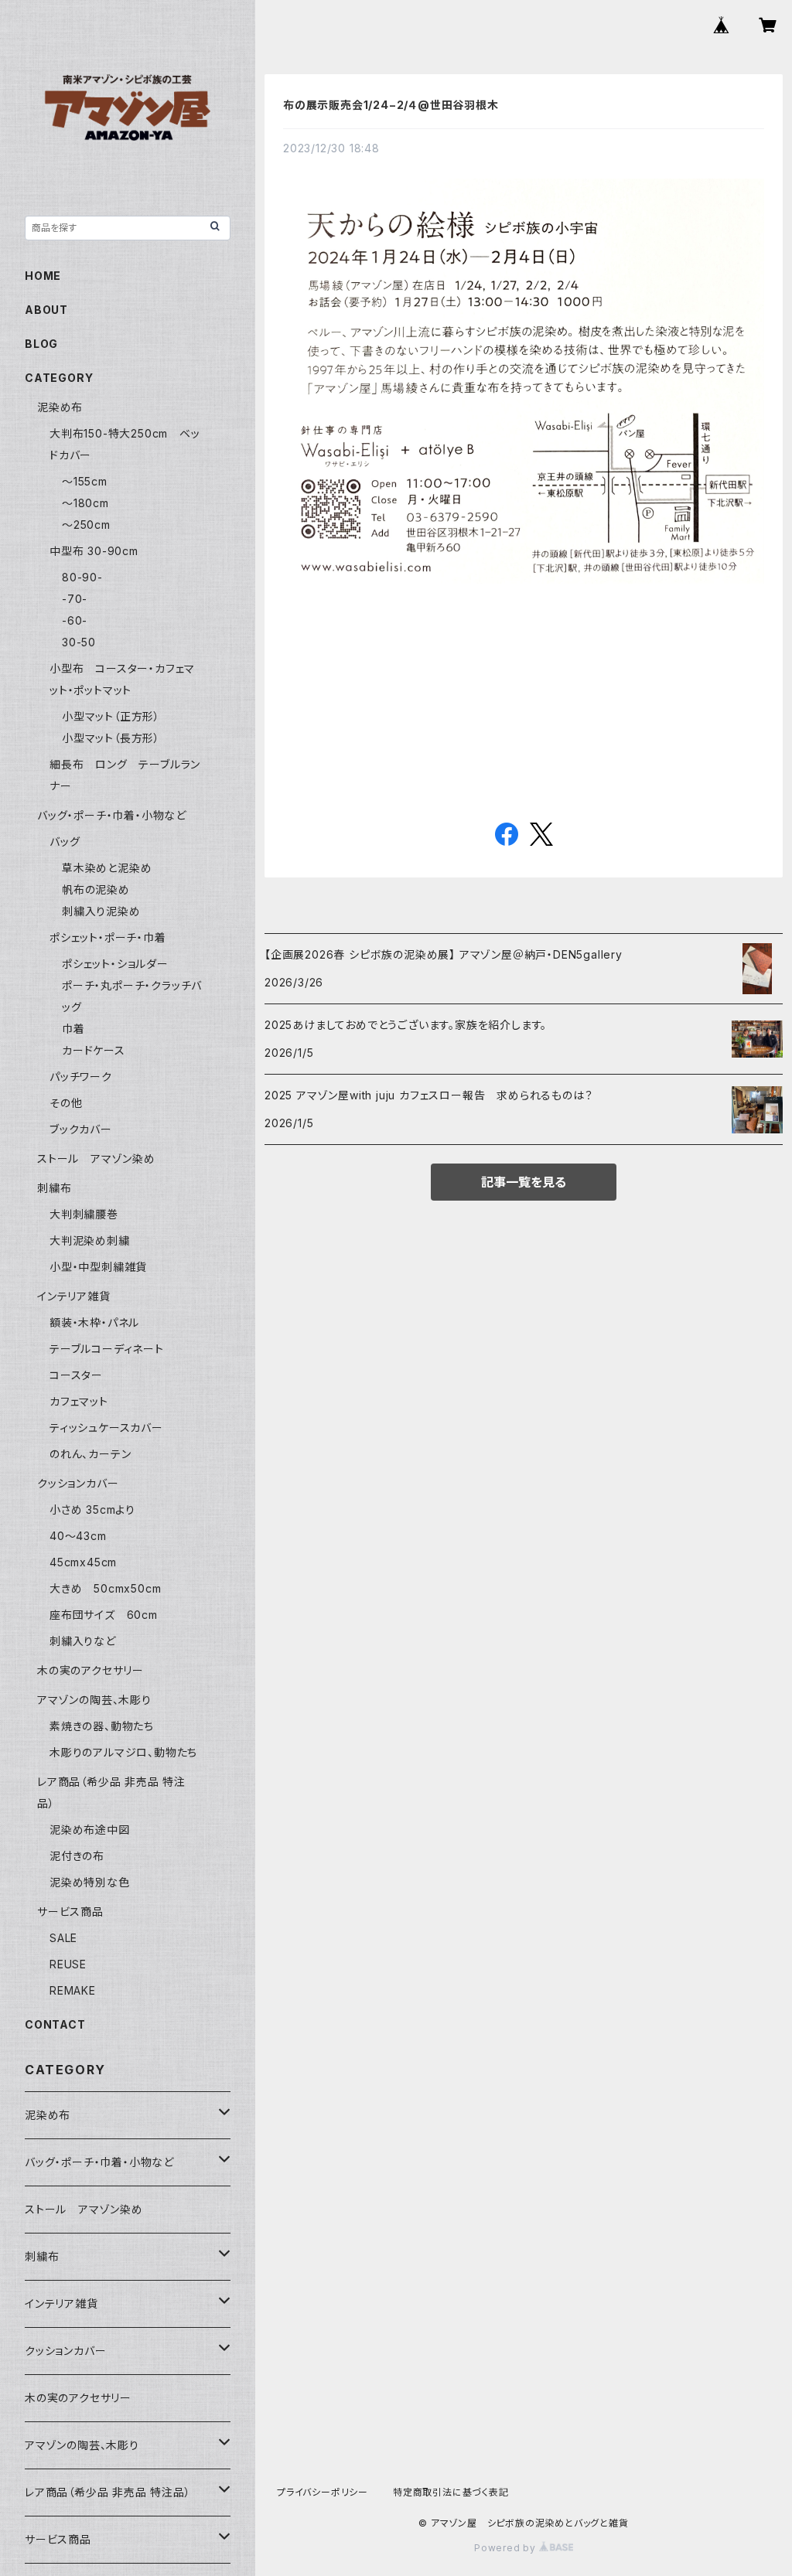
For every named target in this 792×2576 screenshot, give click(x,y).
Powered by (507, 2548)
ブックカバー (81, 1129)
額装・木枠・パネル (94, 1322)
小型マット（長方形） (111, 738)
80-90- (82, 577)
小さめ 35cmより (92, 1509)
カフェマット (79, 1401)
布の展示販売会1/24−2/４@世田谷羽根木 (391, 105)
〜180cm (85, 503)
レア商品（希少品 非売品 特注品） (108, 2492)
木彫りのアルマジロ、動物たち (123, 1752)
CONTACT (55, 2024)
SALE (63, 1938)
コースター (76, 1375)
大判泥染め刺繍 (95, 1240)
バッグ (65, 842)
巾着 (73, 1029)
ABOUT (46, 310)
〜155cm (85, 481)
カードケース (94, 1050)
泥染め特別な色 (90, 1882)
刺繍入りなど (83, 1641)
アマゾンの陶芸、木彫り (94, 1700)
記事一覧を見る (524, 1182)
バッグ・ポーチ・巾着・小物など (112, 815)
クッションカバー (78, 1483)
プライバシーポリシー (323, 2492)
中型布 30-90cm (94, 551)
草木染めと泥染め (107, 868)
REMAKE (73, 1990)
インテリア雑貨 (74, 1296)
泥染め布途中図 (90, 1830)
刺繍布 (54, 1188)
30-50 (79, 642)
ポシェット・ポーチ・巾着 (108, 937)
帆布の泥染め (96, 889)
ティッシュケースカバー (106, 1428)
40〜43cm (78, 1536)
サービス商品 (70, 1912)
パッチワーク (81, 1077)
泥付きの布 (77, 1856)
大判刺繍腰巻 (84, 1214)
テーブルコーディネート (107, 1349)
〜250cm (86, 525)
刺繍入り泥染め (101, 911)
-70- (75, 599)
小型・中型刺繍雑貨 (98, 1267)
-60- (75, 620)
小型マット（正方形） (111, 716)
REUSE (68, 1964)
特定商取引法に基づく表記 (451, 2492)
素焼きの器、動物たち (102, 1726)
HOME (43, 276)
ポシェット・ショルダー (115, 964)
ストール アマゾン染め (96, 1159)
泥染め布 (60, 407)
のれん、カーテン (90, 1454)
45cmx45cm (83, 1562)
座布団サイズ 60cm (104, 1615)
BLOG (41, 344)
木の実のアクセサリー (90, 1670)
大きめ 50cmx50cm (111, 1588)
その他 (66, 1103)
